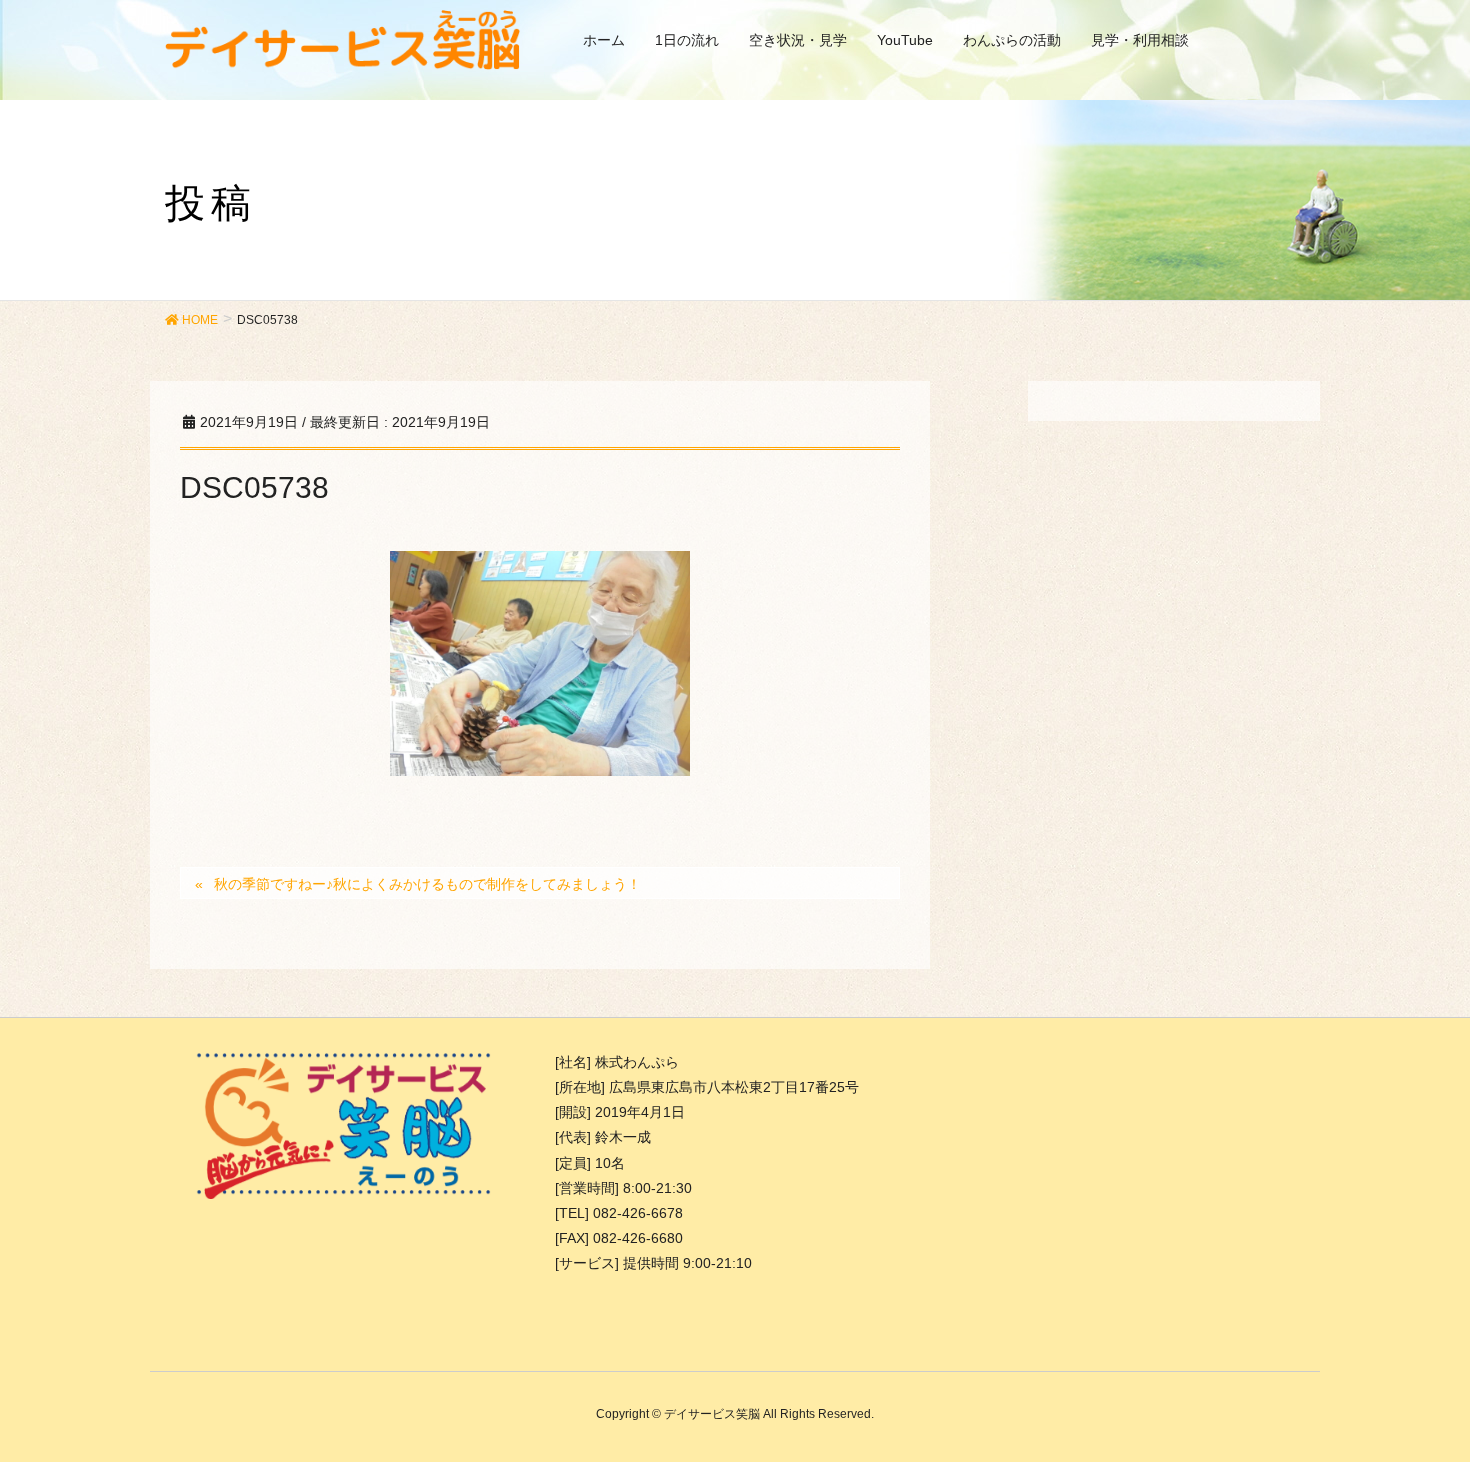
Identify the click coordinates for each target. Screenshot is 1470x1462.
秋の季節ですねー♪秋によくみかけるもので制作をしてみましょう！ (427, 884)
